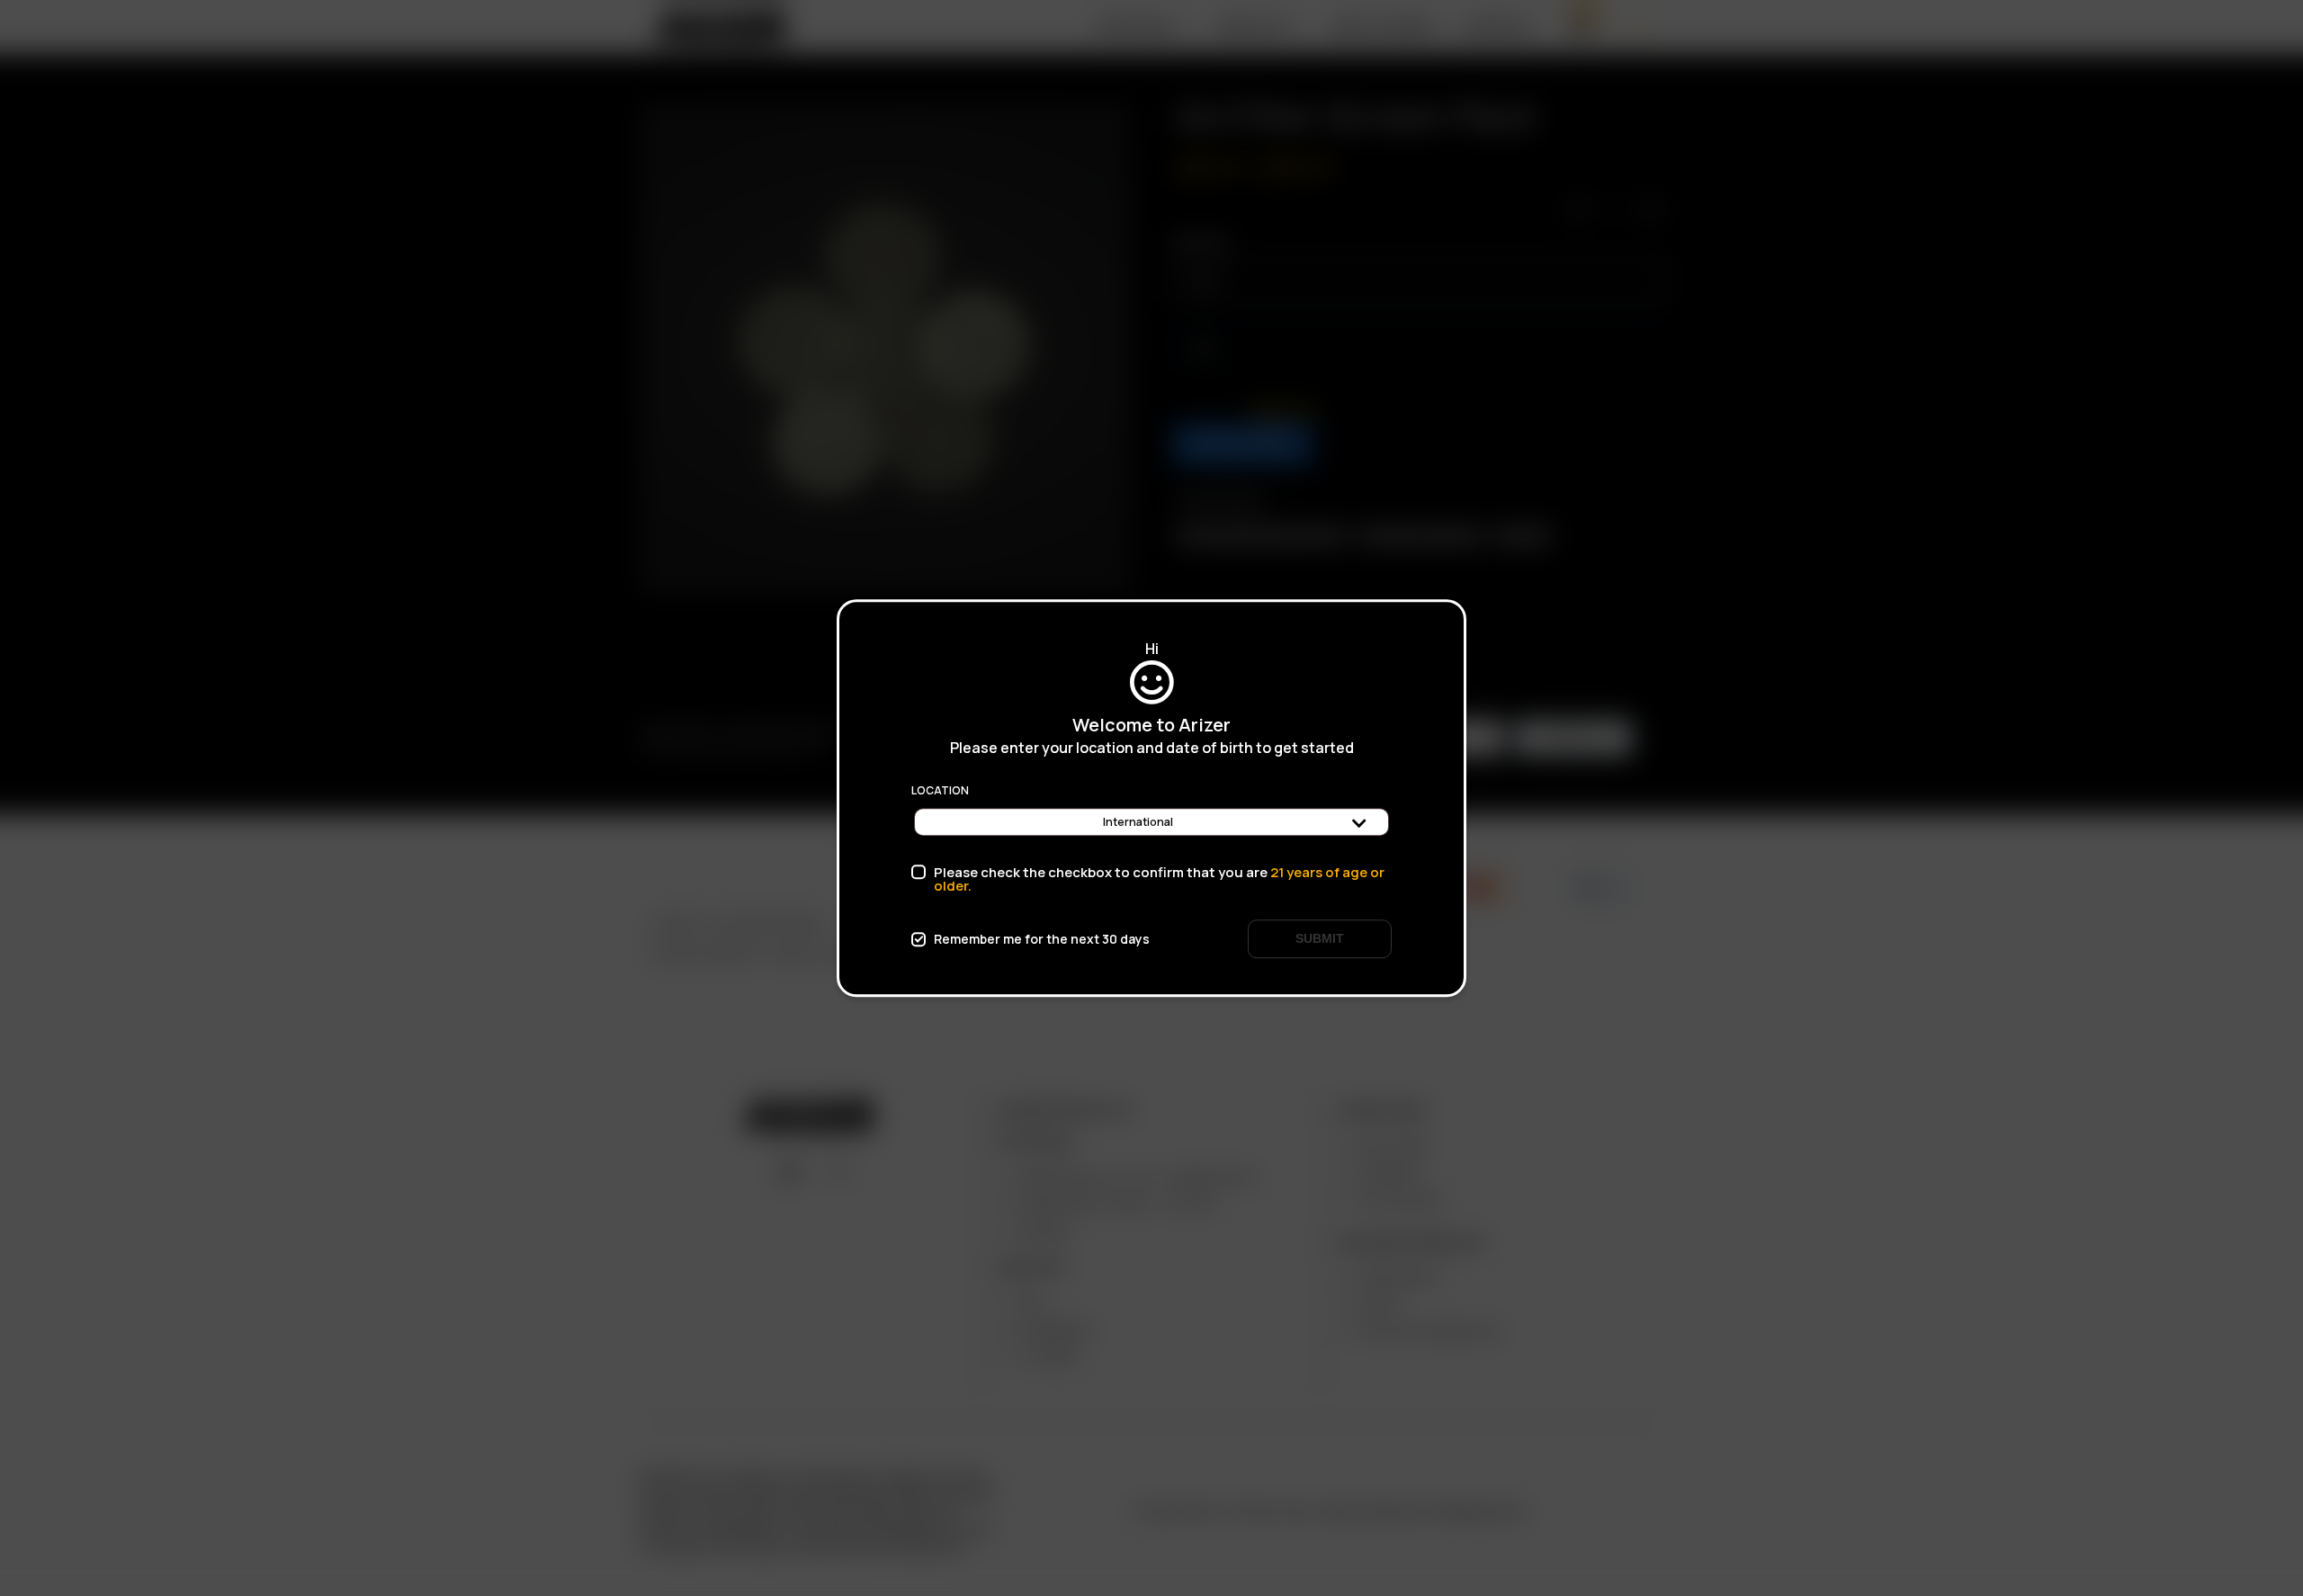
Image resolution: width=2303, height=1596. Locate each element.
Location (940, 791)
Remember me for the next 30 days (1042, 939)
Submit (1320, 938)
